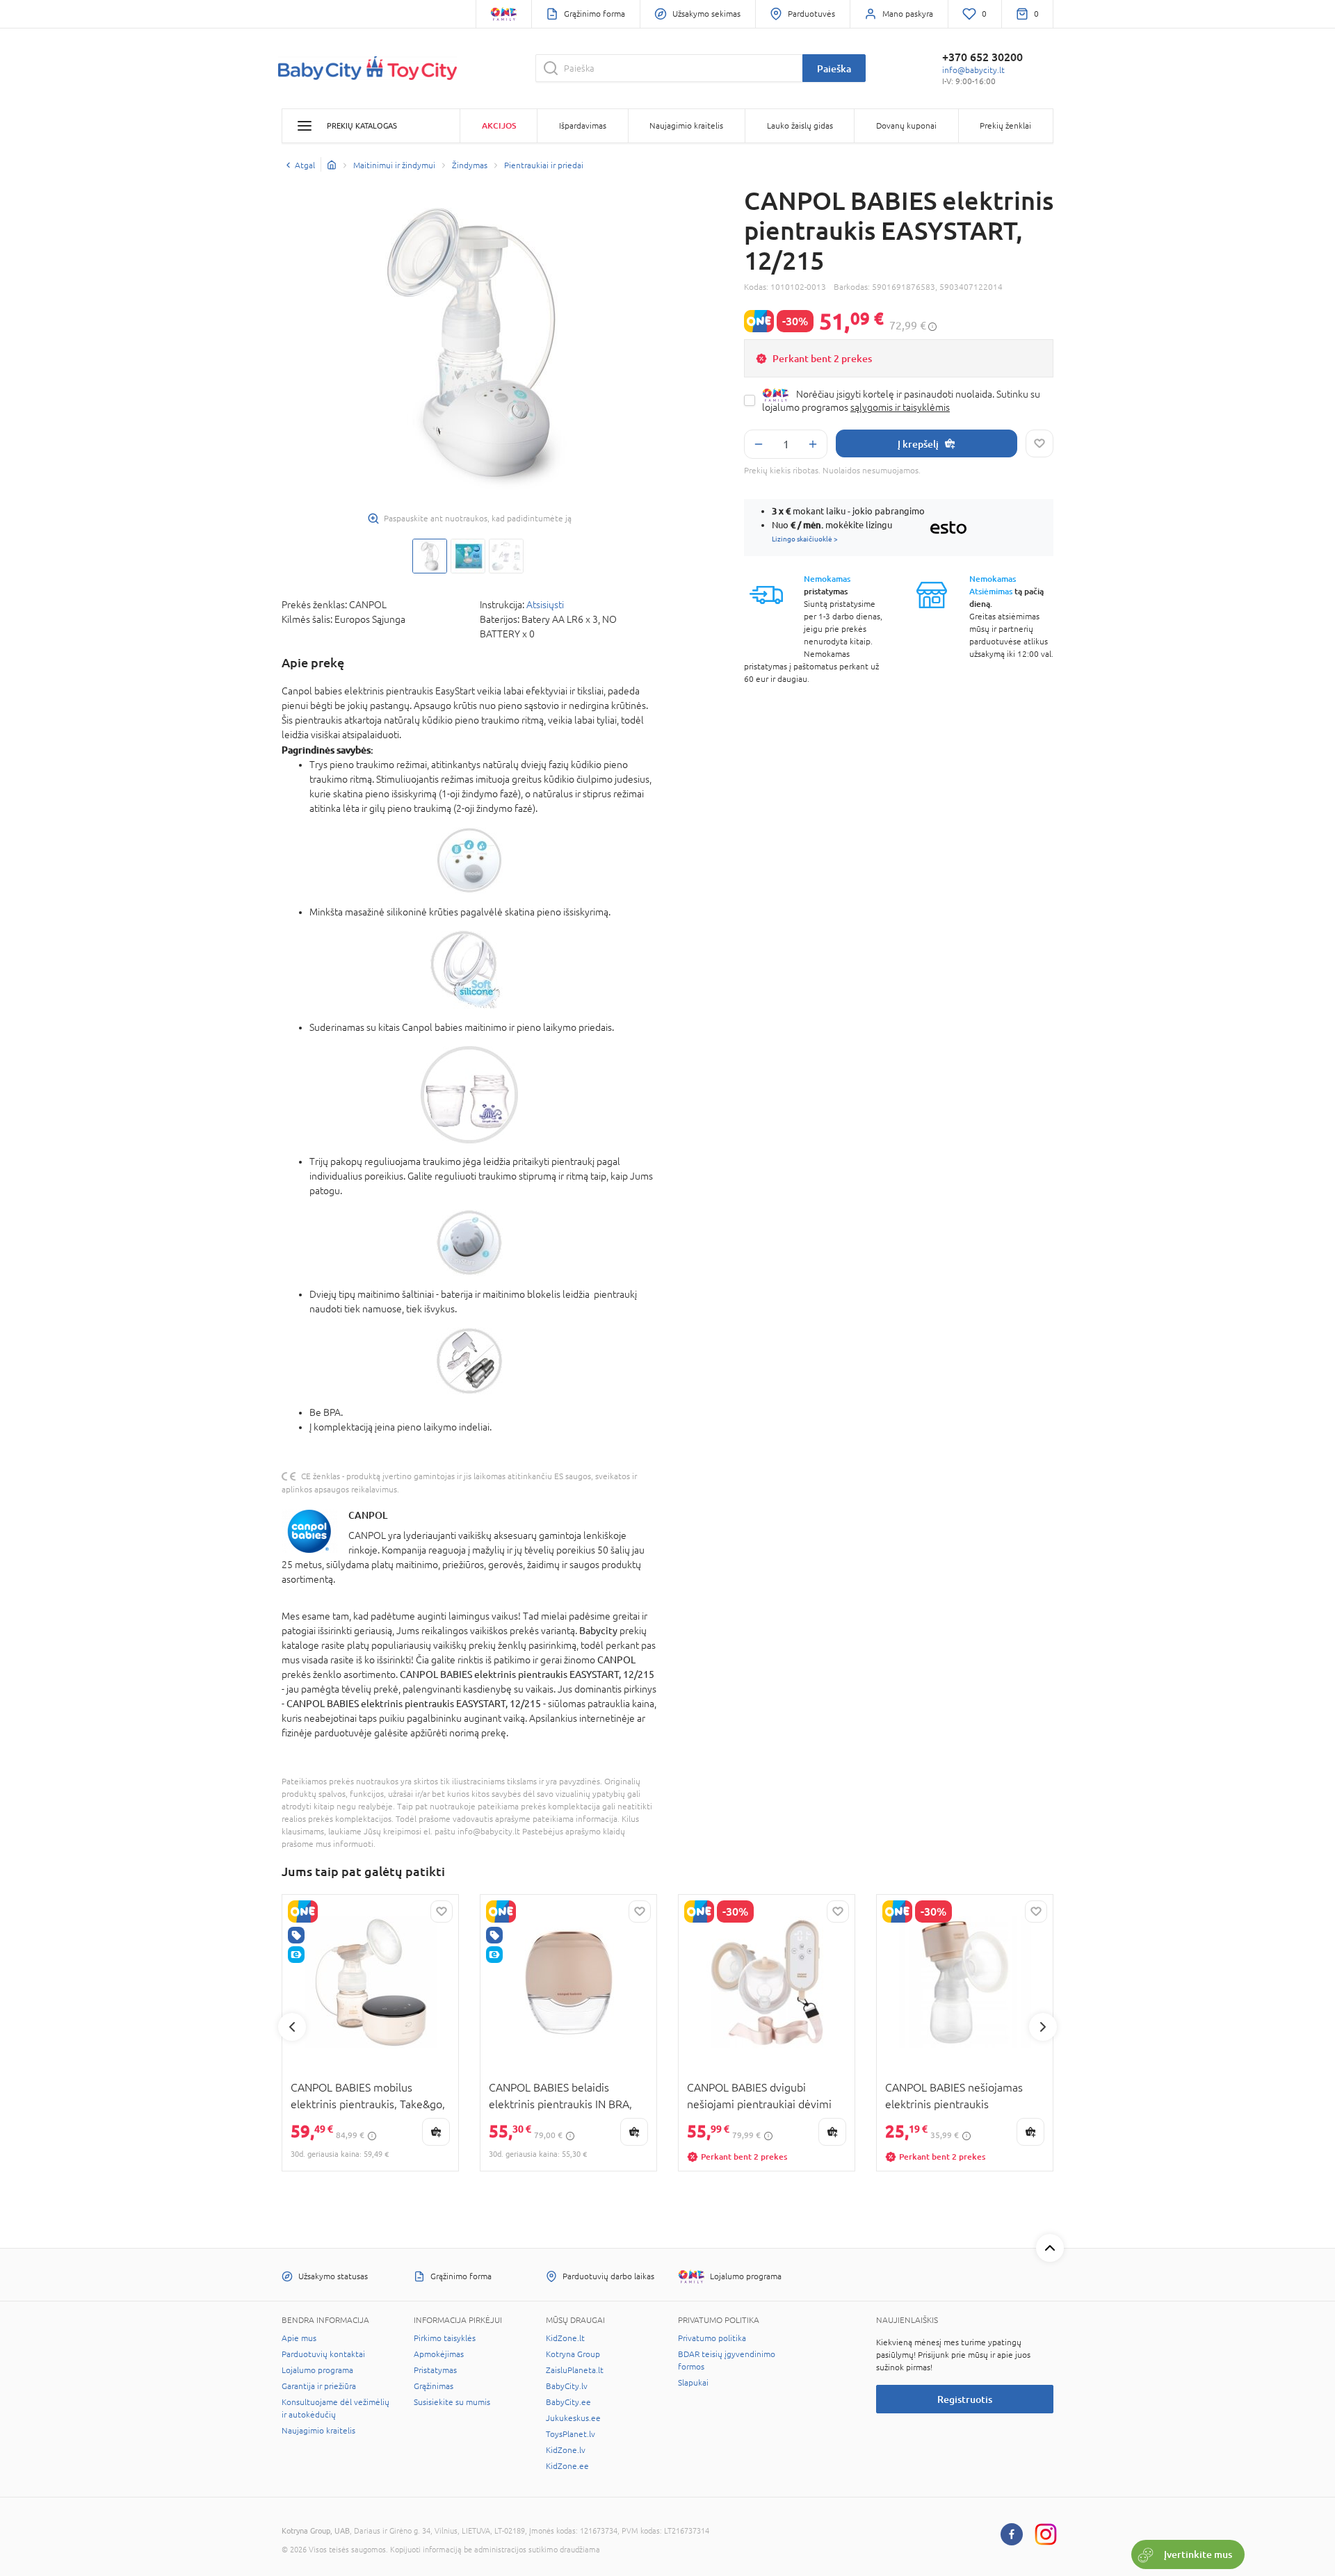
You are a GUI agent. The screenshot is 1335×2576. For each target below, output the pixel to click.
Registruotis (965, 2399)
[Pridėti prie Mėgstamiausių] (1039, 443)
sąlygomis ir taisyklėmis (900, 407)
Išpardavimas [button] (583, 126)
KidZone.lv (566, 2450)
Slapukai (693, 2383)
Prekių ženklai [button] (1005, 126)
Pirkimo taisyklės (445, 2338)
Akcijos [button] (499, 125)
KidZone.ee (567, 2466)
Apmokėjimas (439, 2354)
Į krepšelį (918, 444)
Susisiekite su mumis (452, 2402)
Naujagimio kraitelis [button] (686, 126)
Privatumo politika (712, 2338)
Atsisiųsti (545, 605)
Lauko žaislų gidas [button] (800, 126)
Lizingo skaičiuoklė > (805, 539)
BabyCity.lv (567, 2386)
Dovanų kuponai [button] (906, 126)
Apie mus (299, 2338)
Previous (292, 2027)
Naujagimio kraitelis (318, 2431)
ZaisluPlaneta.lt (575, 2370)
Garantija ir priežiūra (319, 2386)
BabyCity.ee (568, 2402)
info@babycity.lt (973, 70)
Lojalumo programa (317, 2370)
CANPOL (368, 1515)
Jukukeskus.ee (573, 2418)
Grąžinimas (434, 2386)
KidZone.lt (565, 2338)
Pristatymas (435, 2370)
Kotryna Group (573, 2354)
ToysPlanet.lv (571, 2434)
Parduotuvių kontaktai (323, 2354)
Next (1043, 2027)
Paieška (834, 68)
